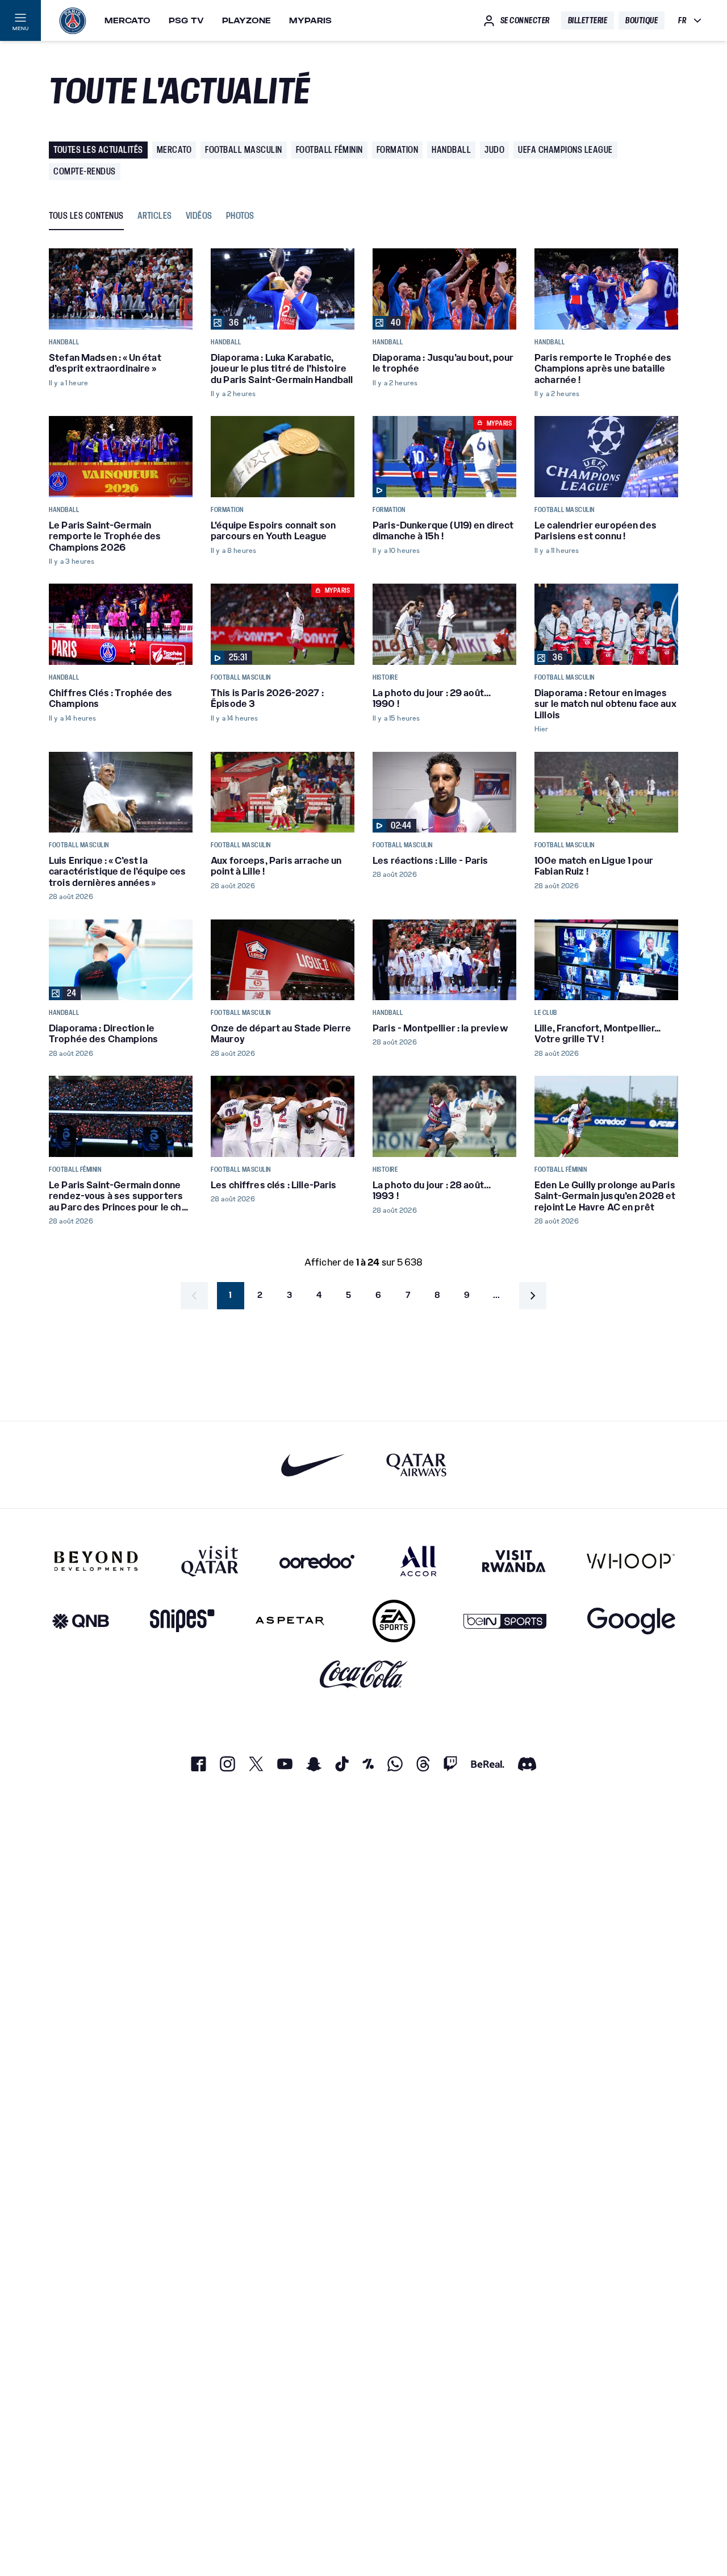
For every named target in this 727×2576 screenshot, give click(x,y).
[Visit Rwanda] (514, 1561)
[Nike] (313, 1465)
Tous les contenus (86, 216)
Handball (451, 150)
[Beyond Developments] (96, 1561)
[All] (418, 1561)
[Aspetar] (290, 1621)
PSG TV (186, 20)
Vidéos (199, 216)
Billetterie (588, 20)
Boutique (642, 20)
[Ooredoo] (317, 1561)
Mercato (128, 20)
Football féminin (329, 150)
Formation (398, 150)
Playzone (246, 20)
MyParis (310, 20)
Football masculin (244, 150)
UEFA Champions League (565, 150)
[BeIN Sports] (505, 1621)
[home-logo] (73, 20)
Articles (155, 216)
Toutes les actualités (98, 150)
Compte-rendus (85, 171)
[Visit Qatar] (210, 1561)
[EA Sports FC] (394, 1621)
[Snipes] (182, 1621)
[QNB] (81, 1621)
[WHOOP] (631, 1561)
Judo (494, 150)
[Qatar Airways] (416, 1465)
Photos (240, 216)
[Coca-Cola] (364, 1674)
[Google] (631, 1621)
